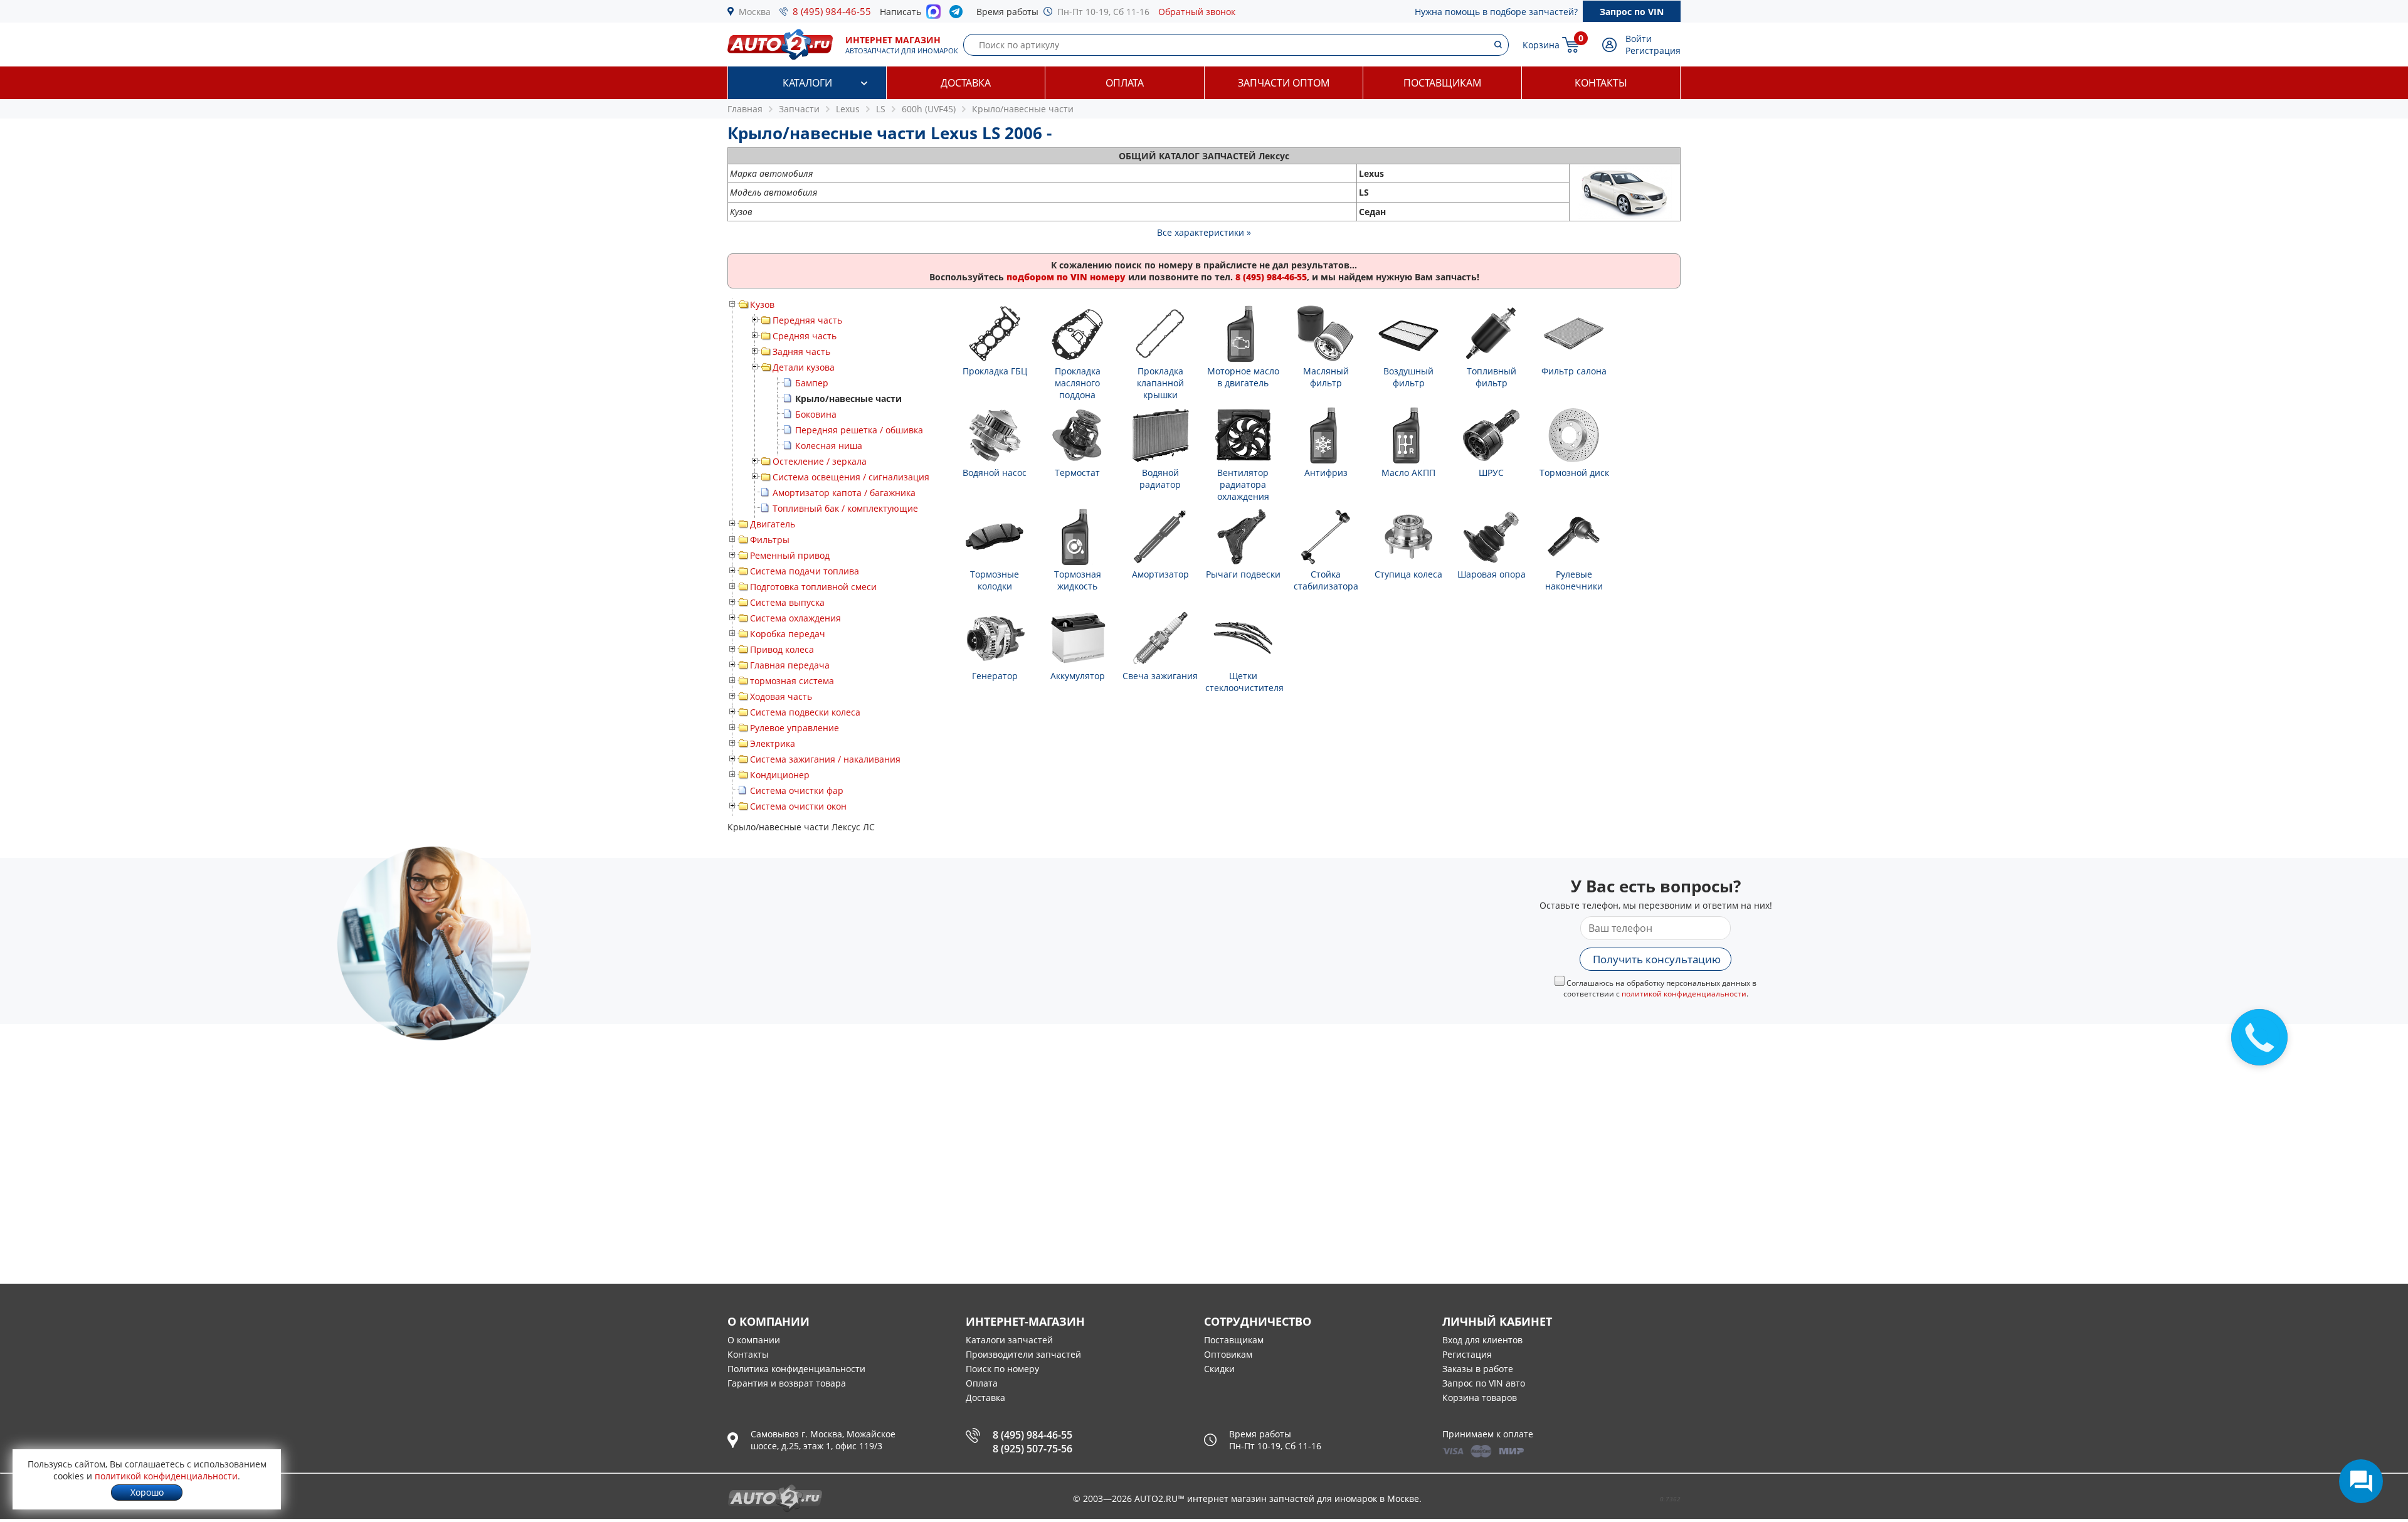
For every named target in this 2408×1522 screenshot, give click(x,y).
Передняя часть (807, 320)
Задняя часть (801, 351)
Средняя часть (805, 336)
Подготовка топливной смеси (813, 587)
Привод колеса (782, 649)
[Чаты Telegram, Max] (2361, 1481)
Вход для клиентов (1482, 1340)
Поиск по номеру (1002, 1369)
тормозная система (792, 681)
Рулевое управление (795, 728)
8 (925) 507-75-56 (1032, 1449)
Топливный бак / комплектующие (845, 508)
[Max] (933, 15)
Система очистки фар (797, 790)
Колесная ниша (829, 446)
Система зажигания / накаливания (825, 759)
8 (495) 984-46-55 (832, 11)
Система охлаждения (795, 618)
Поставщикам (1442, 83)
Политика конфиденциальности (796, 1369)
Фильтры (770, 540)
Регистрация (1653, 50)
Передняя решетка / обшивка (859, 430)
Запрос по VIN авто (1484, 1383)
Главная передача (790, 665)
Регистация (1467, 1354)
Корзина (1541, 45)
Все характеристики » (1204, 232)
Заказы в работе (1478, 1369)
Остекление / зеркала (820, 461)
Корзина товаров (1480, 1398)
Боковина (816, 414)
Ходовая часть (781, 696)
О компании (754, 1340)
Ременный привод (790, 555)
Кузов (762, 304)
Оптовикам (1228, 1354)
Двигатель (773, 524)
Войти (1639, 39)
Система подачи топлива (805, 571)
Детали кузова (804, 367)
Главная (745, 109)
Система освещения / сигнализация (851, 477)
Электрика (773, 743)
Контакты (1601, 83)
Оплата (1125, 83)
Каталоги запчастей (1009, 1340)
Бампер (812, 383)
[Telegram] (958, 14)
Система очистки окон (798, 806)
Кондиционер (780, 775)
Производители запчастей (1023, 1354)
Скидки (1219, 1369)
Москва (755, 12)
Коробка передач (788, 634)
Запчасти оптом (1284, 83)
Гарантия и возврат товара (787, 1383)
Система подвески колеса (805, 712)
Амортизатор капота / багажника (844, 493)
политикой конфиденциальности (1684, 994)
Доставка (966, 83)
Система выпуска (787, 602)
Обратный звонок (1197, 12)
